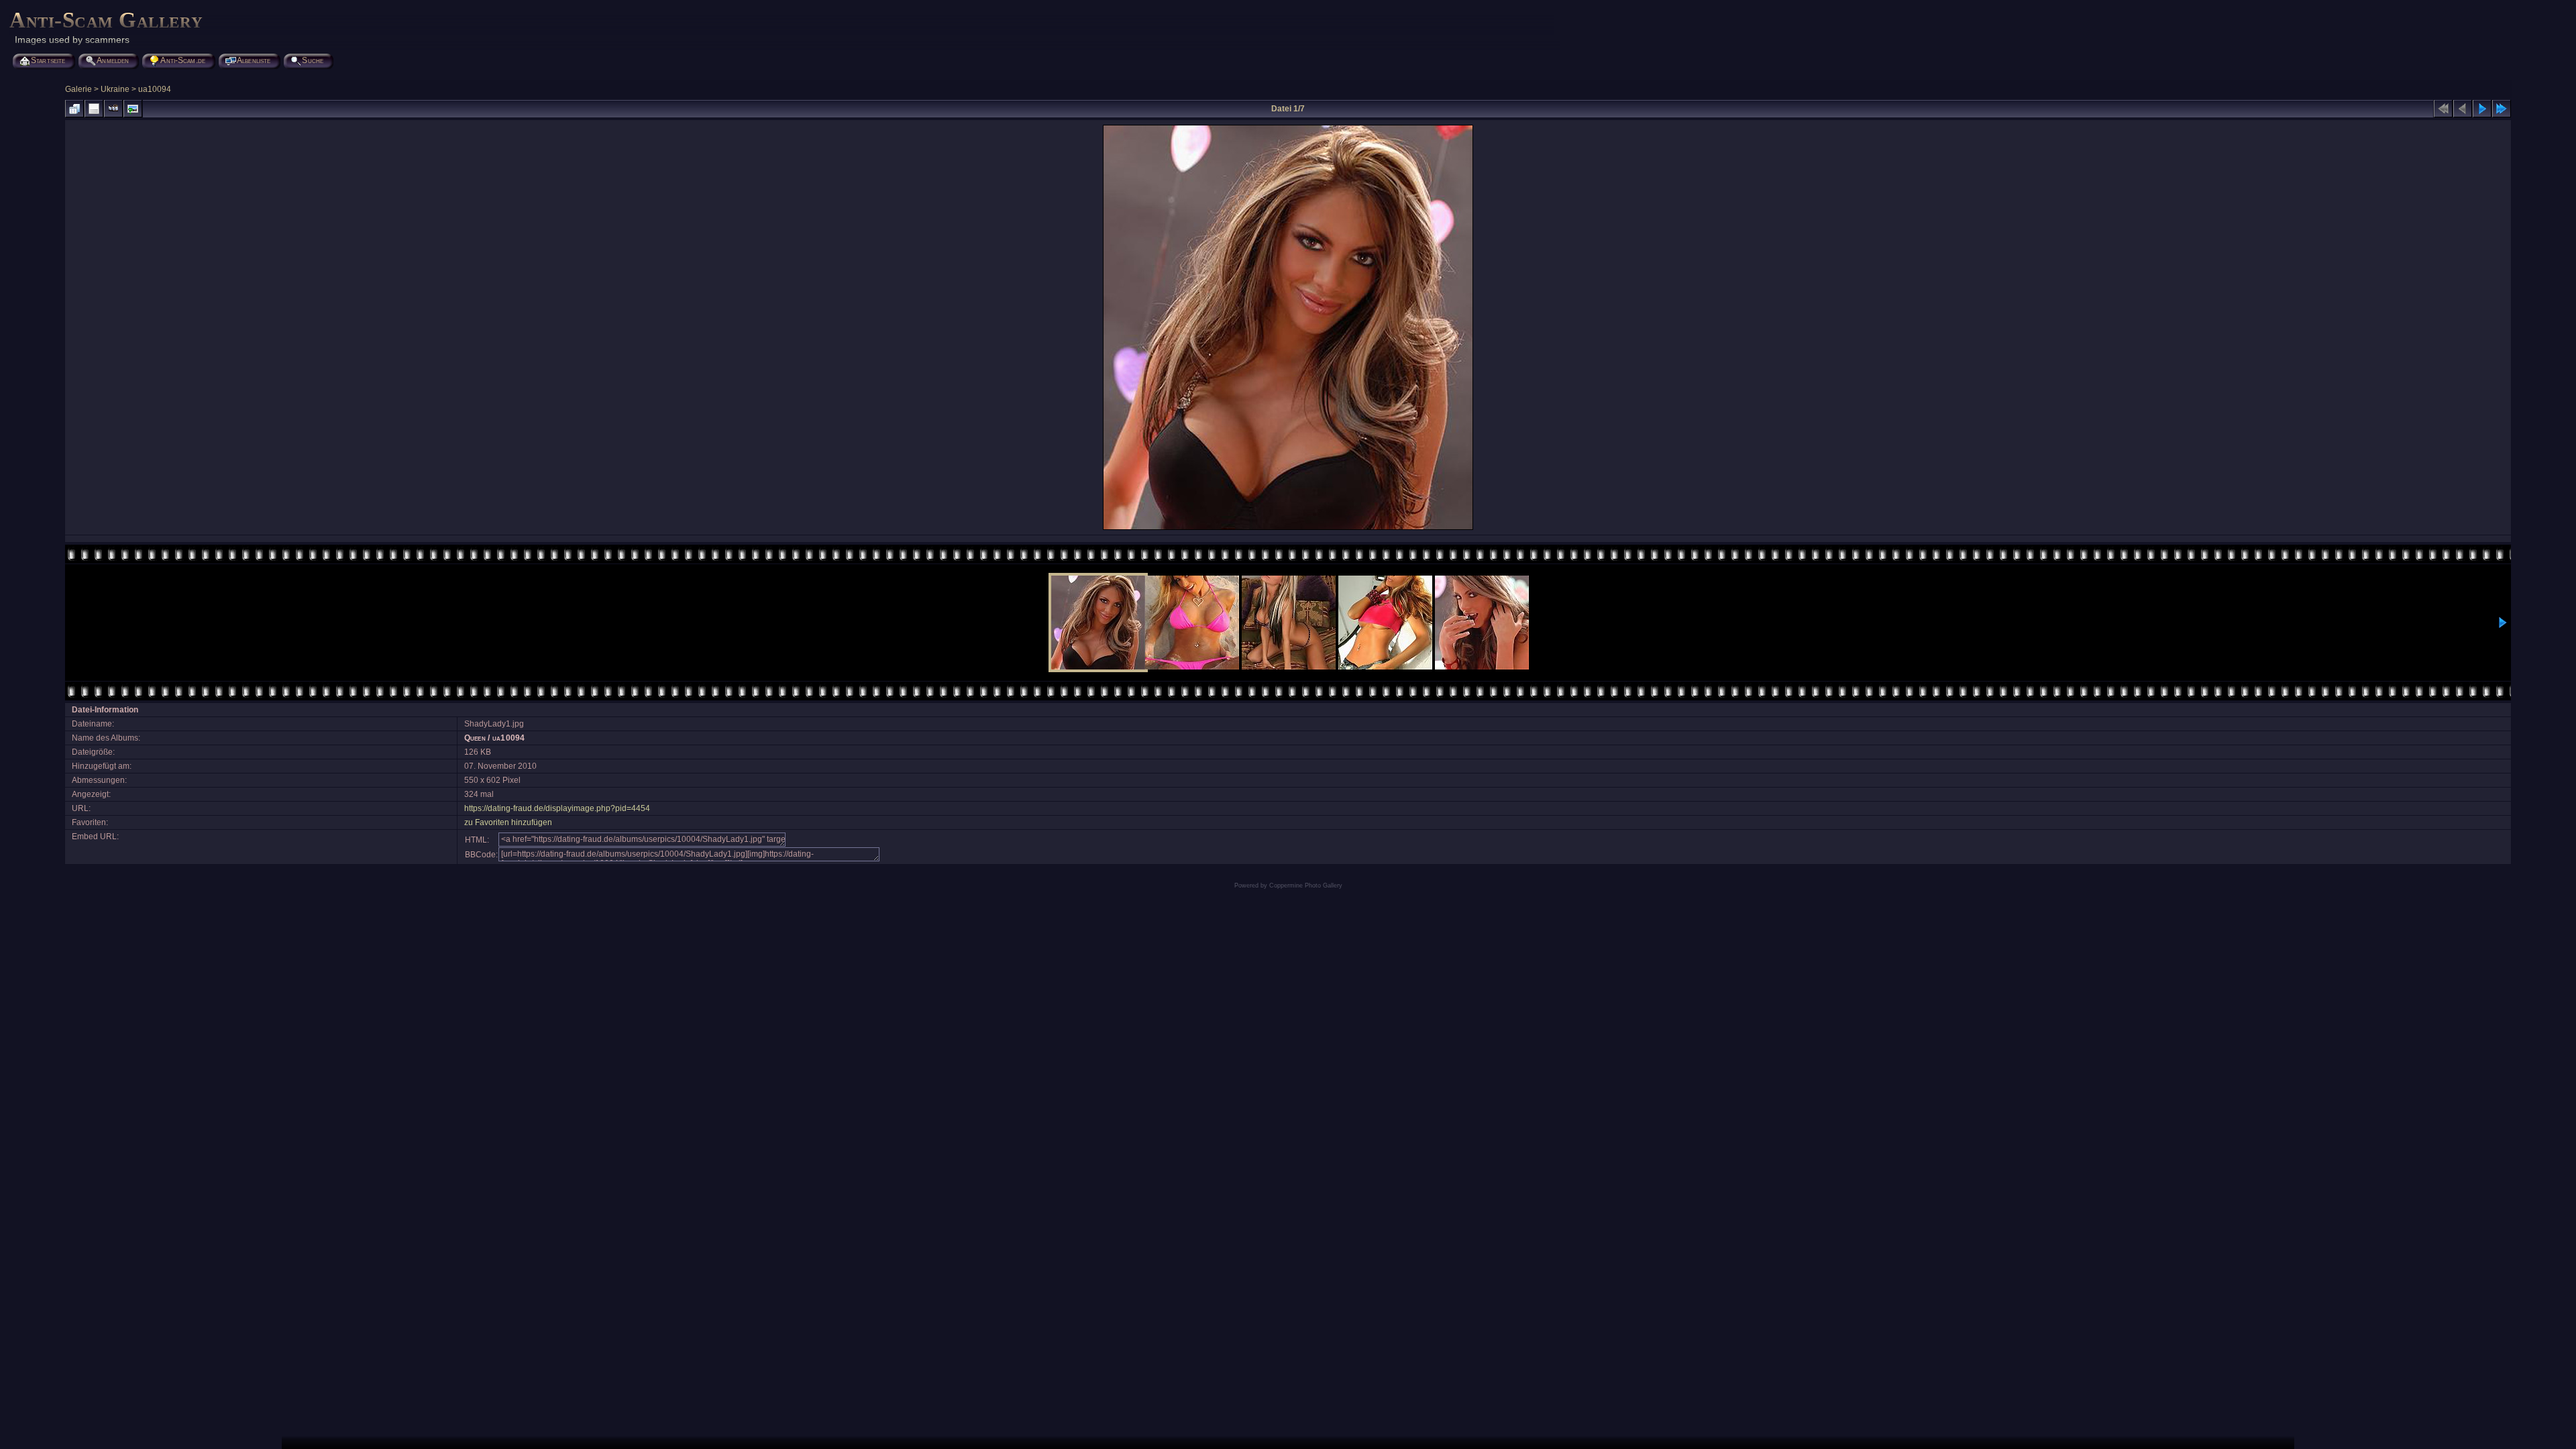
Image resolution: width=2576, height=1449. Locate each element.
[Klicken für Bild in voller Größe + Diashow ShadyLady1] (1288, 529)
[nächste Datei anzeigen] (2482, 109)
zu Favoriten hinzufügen (508, 822)
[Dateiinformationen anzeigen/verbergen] (94, 109)
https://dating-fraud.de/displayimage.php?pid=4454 (557, 808)
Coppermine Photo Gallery (1306, 885)
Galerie (78, 89)
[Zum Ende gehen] (2502, 109)
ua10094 (155, 89)
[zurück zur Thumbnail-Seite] (74, 109)
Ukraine (115, 89)
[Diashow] (113, 109)
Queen (475, 738)
